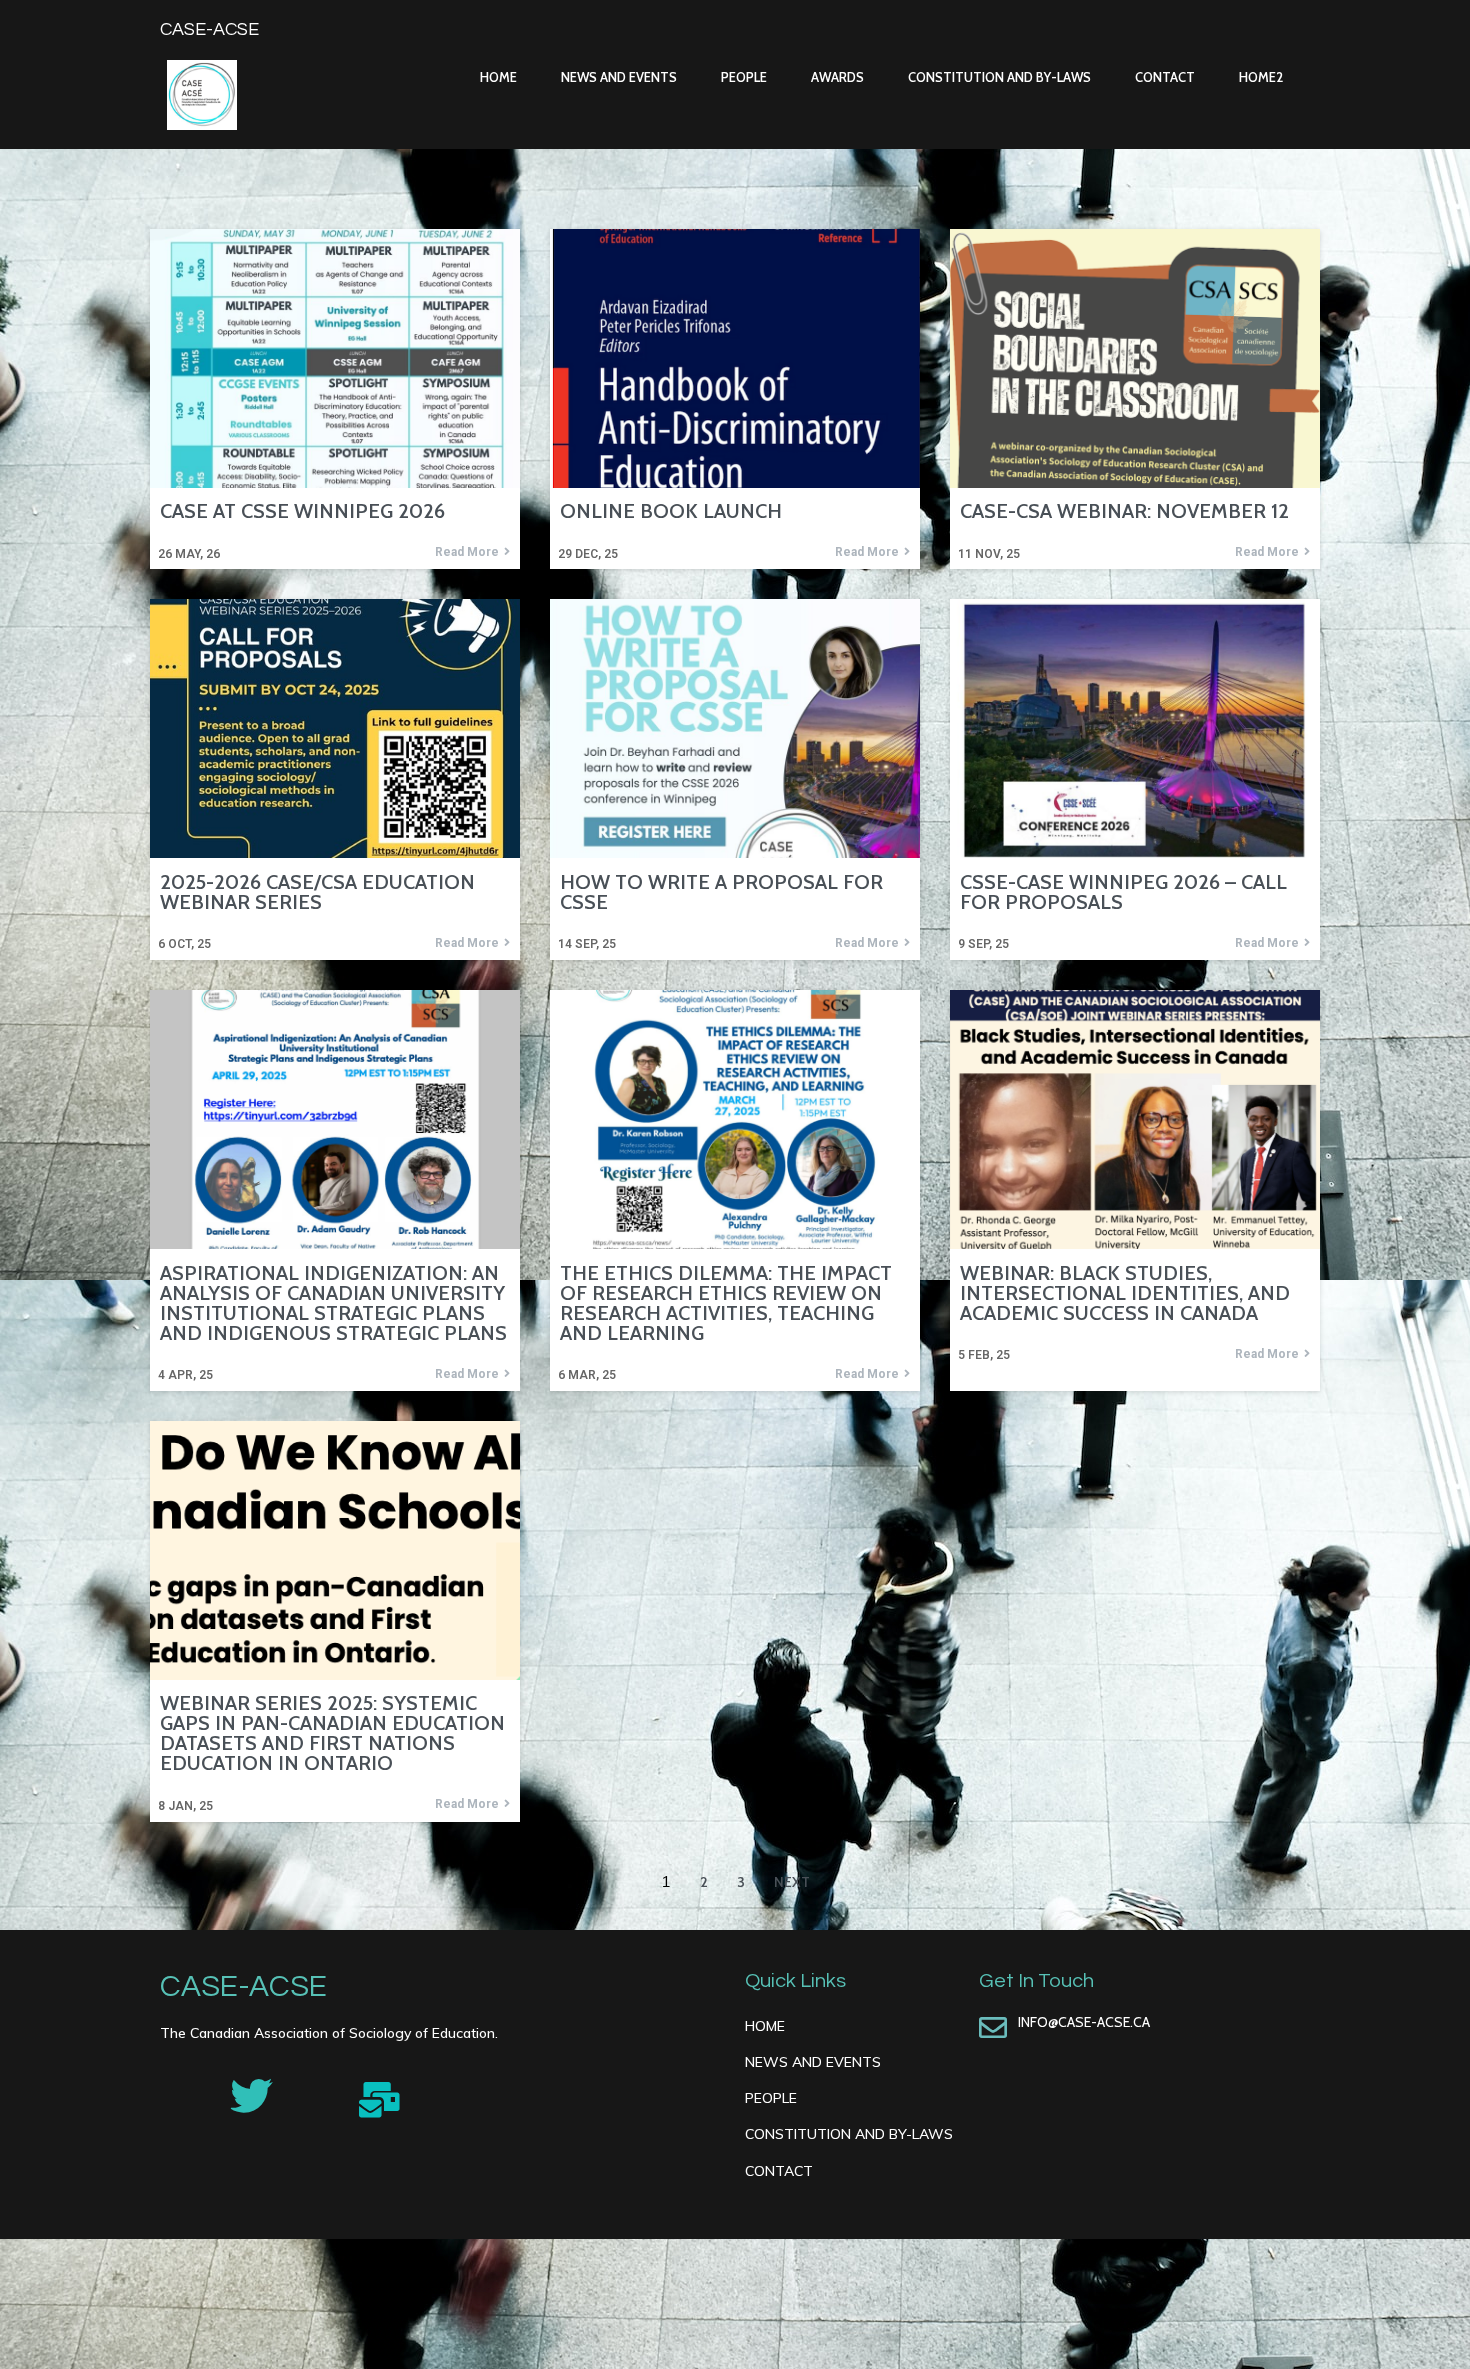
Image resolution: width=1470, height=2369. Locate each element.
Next (792, 1882)
